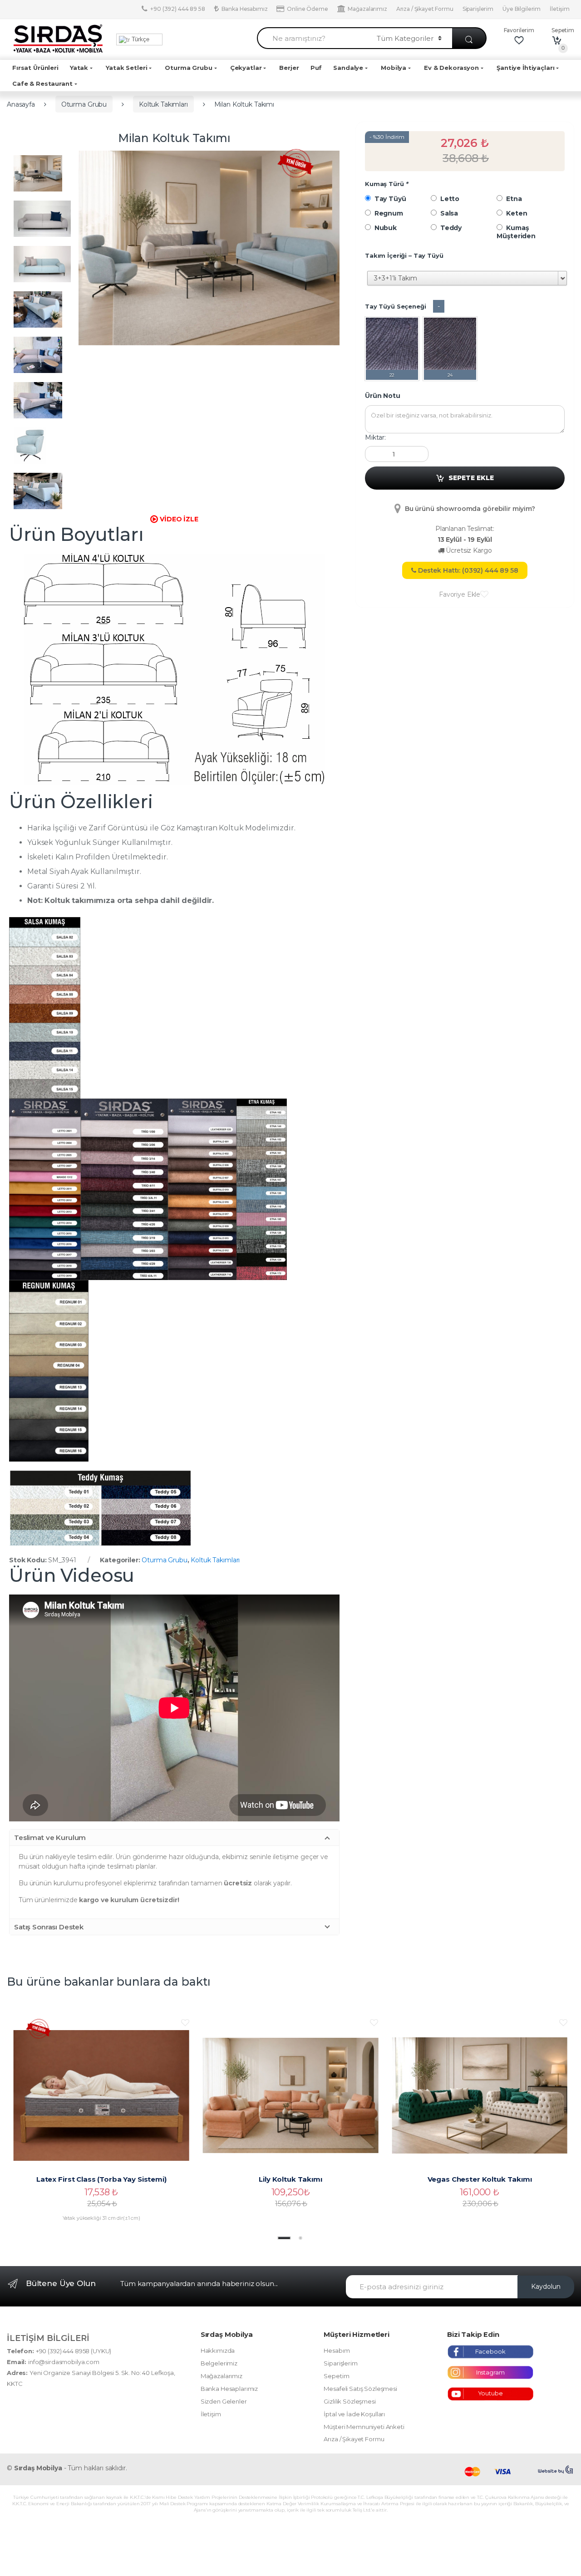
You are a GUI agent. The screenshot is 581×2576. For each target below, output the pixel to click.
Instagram (490, 2372)
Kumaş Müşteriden (516, 232)
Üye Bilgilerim (522, 9)
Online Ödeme (307, 9)
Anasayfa (21, 104)
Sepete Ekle (471, 478)
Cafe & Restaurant (42, 83)
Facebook (490, 2351)
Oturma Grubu (188, 68)
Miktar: (375, 437)
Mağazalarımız (367, 9)
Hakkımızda (218, 2350)
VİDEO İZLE (178, 519)
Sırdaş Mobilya (38, 2468)
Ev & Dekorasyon (451, 68)
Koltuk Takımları (163, 104)
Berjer (289, 68)
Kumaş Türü (387, 184)
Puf (316, 68)
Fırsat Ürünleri (35, 68)
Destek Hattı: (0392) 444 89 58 (467, 570)
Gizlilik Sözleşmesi (350, 2401)
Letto (448, 199)
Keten (515, 213)
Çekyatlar (246, 68)
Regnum (387, 213)
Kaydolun (546, 2287)
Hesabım (337, 2350)
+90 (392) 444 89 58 (177, 9)
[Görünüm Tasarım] (556, 2470)
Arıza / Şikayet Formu (425, 9)
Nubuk (384, 228)
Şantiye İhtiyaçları (525, 68)
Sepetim (336, 2376)
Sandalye (348, 68)
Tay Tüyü (389, 199)
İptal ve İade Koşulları (354, 2414)
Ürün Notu (383, 396)
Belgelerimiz (219, 2363)
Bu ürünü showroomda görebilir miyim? (469, 509)
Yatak (79, 68)
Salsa (447, 213)
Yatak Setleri (126, 68)
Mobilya (394, 68)
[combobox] (311, 38)
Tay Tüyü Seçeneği (396, 306)
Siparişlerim (478, 9)
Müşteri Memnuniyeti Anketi (364, 2427)
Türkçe (140, 39)
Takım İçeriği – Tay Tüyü (404, 255)
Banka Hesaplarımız (229, 2389)
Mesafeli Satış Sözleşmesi (360, 2389)
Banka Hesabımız (245, 9)
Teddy (449, 228)
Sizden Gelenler (224, 2401)
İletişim (560, 9)
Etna (512, 199)
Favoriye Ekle (460, 594)
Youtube (490, 2393)
